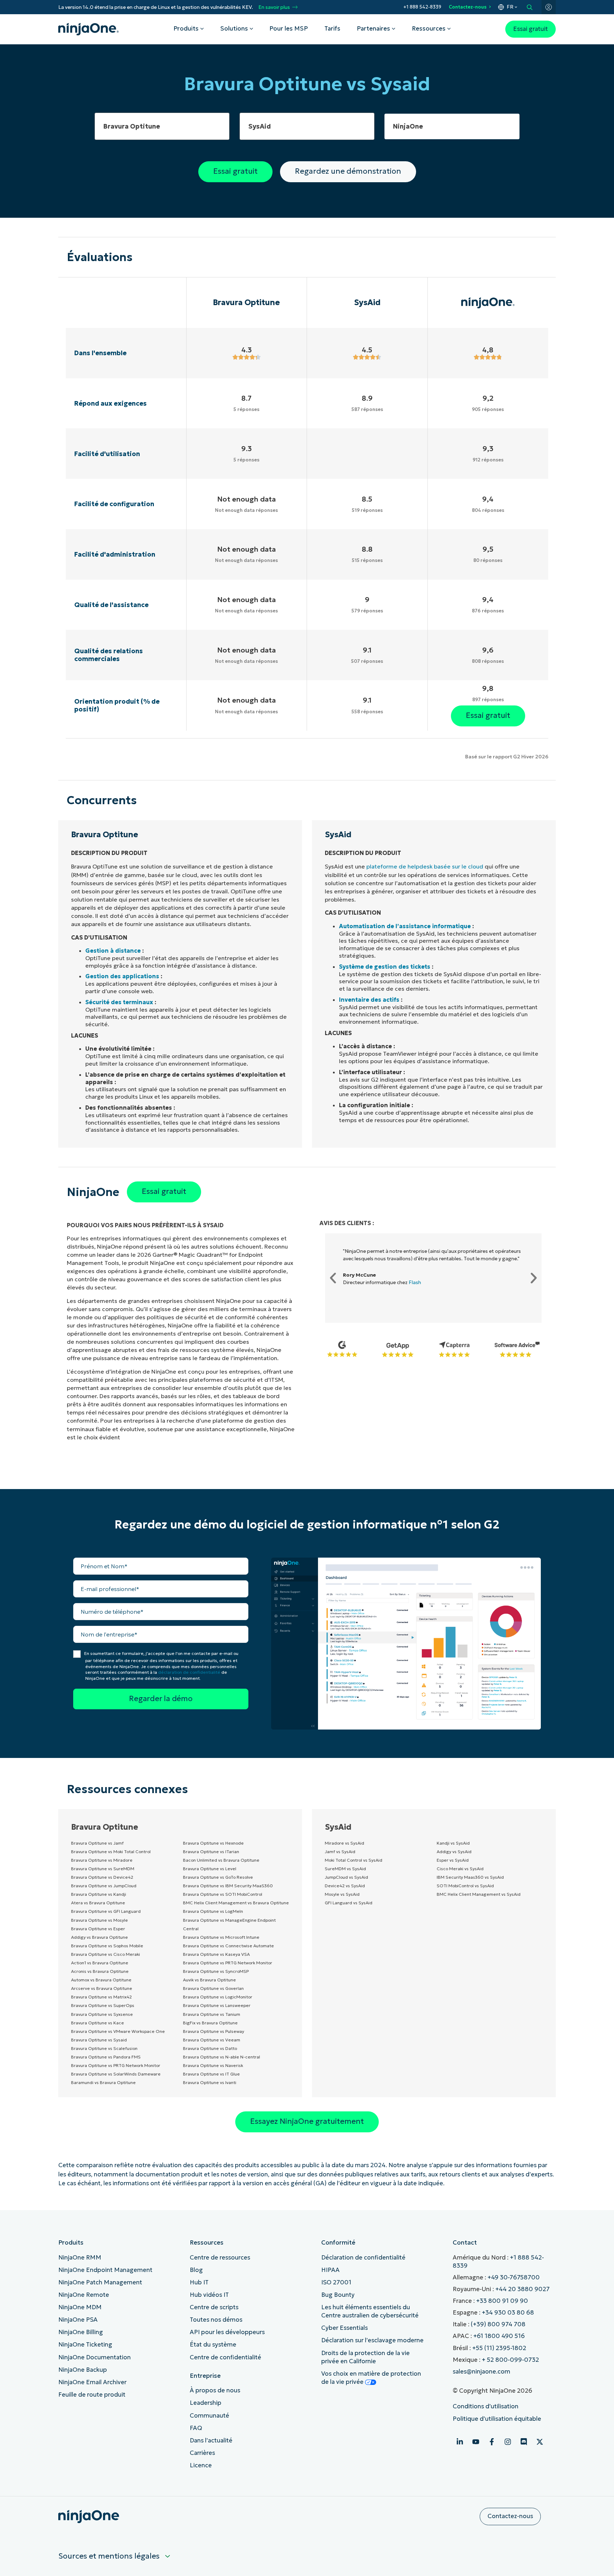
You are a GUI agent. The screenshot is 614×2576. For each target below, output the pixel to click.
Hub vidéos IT (209, 2295)
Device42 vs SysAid (345, 1886)
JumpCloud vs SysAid (346, 1877)
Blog (196, 2270)
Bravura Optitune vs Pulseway (214, 2031)
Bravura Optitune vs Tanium (212, 2014)
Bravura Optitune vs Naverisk (213, 2065)
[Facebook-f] (492, 2442)
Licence (201, 2465)
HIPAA (330, 2270)
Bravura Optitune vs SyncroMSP (216, 1971)
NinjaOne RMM (80, 2258)
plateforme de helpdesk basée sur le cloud (425, 866)
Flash (415, 1282)
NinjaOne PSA (78, 2320)
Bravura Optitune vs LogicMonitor (218, 1997)
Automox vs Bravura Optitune (101, 1980)
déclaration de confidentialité (189, 1672)
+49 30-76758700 (514, 2277)
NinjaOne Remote (84, 2295)
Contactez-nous (468, 7)
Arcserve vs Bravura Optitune (102, 1988)
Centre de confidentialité (225, 2357)
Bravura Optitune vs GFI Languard (106, 1911)
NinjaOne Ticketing (85, 2345)
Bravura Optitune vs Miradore (102, 1860)
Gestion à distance (113, 951)
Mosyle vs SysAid (342, 1894)
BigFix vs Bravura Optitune (210, 2023)
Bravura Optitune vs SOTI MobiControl (223, 1894)
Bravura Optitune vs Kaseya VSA (216, 1954)
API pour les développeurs (227, 2332)
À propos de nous (215, 2390)
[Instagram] (508, 2442)
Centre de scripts (214, 2307)
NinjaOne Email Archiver (92, 2382)
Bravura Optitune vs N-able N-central (222, 2057)
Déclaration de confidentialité (363, 2258)
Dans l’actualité (211, 2440)
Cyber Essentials (344, 2328)
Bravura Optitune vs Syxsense (102, 2014)
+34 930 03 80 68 (508, 2313)
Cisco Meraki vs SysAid (460, 1869)
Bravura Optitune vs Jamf (97, 1843)
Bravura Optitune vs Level (210, 1869)
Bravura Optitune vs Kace (98, 2023)
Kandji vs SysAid (453, 1843)
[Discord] (524, 2442)
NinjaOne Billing (81, 2332)
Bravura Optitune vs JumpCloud (104, 1886)
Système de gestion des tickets (385, 967)
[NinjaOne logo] (88, 29)
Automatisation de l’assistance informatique (405, 926)
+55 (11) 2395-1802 (499, 2348)
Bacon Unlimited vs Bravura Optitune (221, 1860)
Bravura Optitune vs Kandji (99, 1894)
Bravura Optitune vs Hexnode (213, 1843)
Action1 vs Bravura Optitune (100, 1963)
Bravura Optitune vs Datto (210, 2048)
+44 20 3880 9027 (523, 2289)
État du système (213, 2345)
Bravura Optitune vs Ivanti (210, 2082)
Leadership (206, 2403)
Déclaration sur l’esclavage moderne (372, 2340)
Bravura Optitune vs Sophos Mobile (107, 1946)
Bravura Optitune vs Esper (98, 1929)
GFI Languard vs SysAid (349, 1903)
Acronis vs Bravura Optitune (100, 1971)
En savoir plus (274, 7)
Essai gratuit (530, 29)
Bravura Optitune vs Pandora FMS (106, 2057)
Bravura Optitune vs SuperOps (103, 2005)
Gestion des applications (122, 976)
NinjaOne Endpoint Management (105, 2270)
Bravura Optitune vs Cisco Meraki (106, 1954)
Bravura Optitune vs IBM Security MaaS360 (228, 1886)
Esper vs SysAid (453, 1860)
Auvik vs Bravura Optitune (209, 1980)
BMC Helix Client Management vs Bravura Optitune (236, 1903)
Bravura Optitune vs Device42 (102, 1877)
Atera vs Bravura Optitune (98, 1903)
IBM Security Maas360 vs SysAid (470, 1877)
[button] (333, 1278)
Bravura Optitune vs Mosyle (99, 1920)
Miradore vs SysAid (344, 1843)
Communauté (209, 2416)
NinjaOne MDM (80, 2307)
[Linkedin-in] (460, 2442)
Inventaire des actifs (369, 1000)
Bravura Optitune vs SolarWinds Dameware (116, 2074)
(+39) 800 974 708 (498, 2324)
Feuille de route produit (92, 2395)
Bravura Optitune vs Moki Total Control (111, 1852)
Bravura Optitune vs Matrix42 (101, 1997)
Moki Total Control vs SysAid (354, 1860)
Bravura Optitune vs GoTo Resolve (218, 1877)
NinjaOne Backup (83, 2370)
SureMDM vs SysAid (345, 1869)
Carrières (202, 2453)
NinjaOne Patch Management (100, 2282)
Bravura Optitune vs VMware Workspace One (118, 2031)
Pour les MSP (289, 29)
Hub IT (199, 2282)
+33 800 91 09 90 (502, 2301)
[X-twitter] (540, 2442)
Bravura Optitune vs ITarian (211, 1852)
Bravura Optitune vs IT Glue (211, 2074)
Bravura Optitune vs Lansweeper (217, 2005)
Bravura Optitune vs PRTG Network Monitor (116, 2065)
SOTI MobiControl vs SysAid (465, 1886)
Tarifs (332, 29)
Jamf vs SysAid (340, 1852)
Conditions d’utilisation (486, 2406)
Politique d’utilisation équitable (497, 2419)
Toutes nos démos (216, 2320)
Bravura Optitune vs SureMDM (103, 1869)
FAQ (196, 2428)
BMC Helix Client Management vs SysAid (479, 1894)
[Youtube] (476, 2442)
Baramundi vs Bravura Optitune (103, 2082)
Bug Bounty (338, 2295)
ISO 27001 (336, 2282)
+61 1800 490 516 (499, 2336)
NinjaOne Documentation (95, 2357)
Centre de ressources (220, 2258)
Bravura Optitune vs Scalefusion (104, 2048)
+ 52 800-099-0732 (510, 2360)
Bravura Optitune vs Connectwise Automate (228, 1946)
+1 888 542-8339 (422, 7)
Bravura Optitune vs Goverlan (213, 1988)
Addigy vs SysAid (454, 1852)
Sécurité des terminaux (119, 1002)
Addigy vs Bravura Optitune (99, 1937)
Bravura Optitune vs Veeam (212, 2040)
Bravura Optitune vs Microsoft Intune (221, 1937)
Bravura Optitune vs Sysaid (99, 2040)
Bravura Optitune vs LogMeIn (213, 1911)
